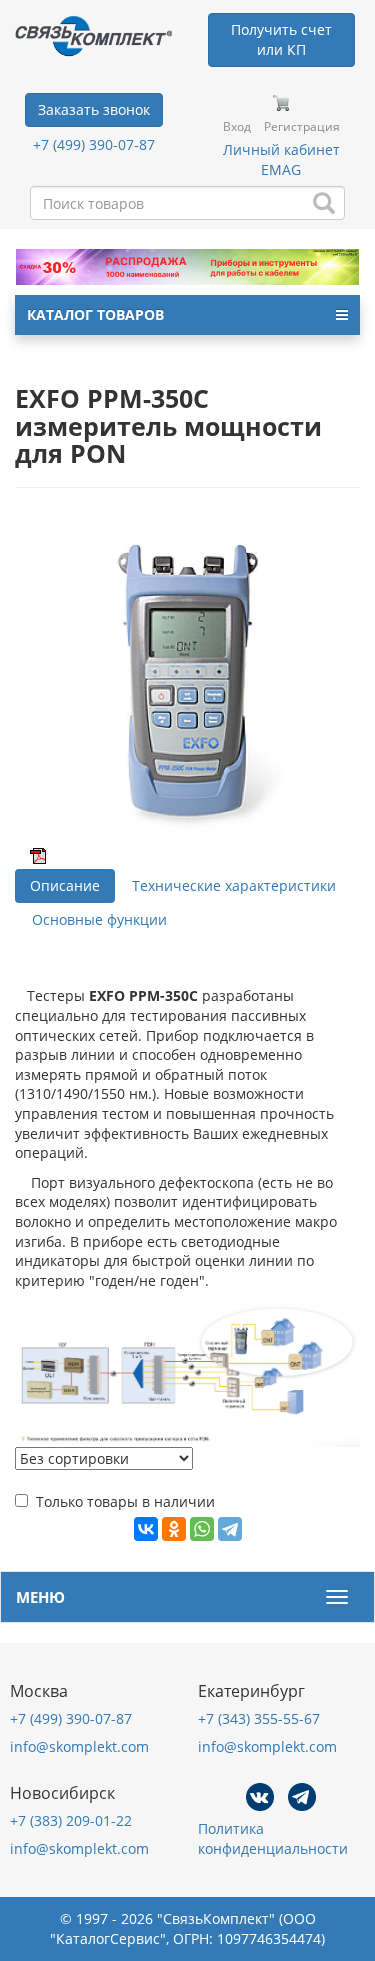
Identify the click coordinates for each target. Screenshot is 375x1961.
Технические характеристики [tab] (234, 885)
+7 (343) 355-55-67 (259, 1718)
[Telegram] (230, 1529)
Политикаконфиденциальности (273, 1838)
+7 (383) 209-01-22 (71, 1820)
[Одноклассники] (174, 1529)
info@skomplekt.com (79, 1746)
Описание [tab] (65, 885)
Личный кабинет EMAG (281, 159)
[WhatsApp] (202, 1529)
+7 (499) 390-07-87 (94, 144)
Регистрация (302, 126)
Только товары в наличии (125, 1501)
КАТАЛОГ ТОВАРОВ (95, 314)
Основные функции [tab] (99, 919)
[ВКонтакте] (146, 1529)
